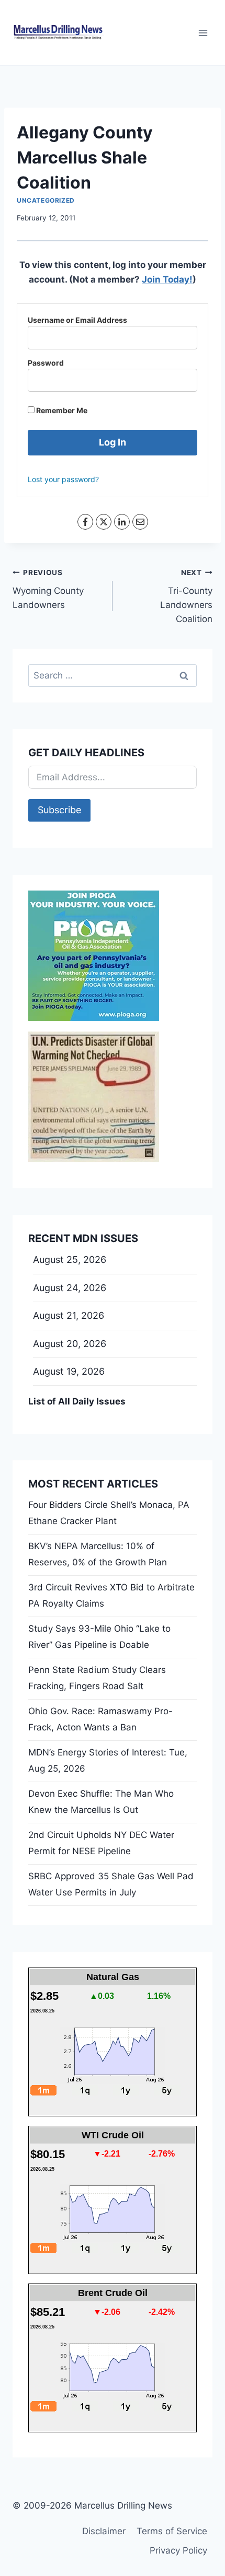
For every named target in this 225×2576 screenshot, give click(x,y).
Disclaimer (104, 2531)
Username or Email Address (77, 320)
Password (46, 363)
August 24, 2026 (70, 1288)
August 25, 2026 (70, 1260)
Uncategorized (46, 200)
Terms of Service (172, 2531)
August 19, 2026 (69, 1371)
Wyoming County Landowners (48, 589)
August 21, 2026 (69, 1315)
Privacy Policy (178, 2550)
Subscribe (59, 810)
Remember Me (61, 410)
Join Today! (167, 279)
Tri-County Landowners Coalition (186, 596)
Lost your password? (63, 479)
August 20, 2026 (70, 1344)
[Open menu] (203, 33)
